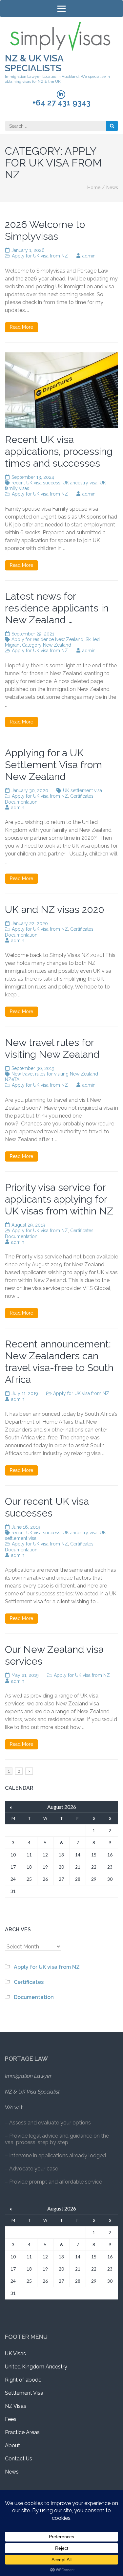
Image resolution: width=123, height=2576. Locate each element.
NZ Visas (16, 2406)
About (12, 2445)
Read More (21, 327)
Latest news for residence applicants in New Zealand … (57, 608)
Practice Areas (22, 2432)
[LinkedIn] (61, 95)
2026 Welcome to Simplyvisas (45, 230)
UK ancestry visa (80, 483)
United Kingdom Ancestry (36, 2367)
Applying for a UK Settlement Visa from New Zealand (53, 765)
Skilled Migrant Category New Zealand (52, 642)
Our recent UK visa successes (47, 1507)
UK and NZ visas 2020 (55, 910)
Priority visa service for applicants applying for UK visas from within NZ (59, 1199)
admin (89, 256)
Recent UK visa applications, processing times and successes (59, 451)
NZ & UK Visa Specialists (34, 63)
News (12, 2472)
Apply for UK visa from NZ (40, 256)
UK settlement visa (82, 790)
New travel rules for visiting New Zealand (52, 1048)
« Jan (11, 1808)
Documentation (21, 802)
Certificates (82, 796)
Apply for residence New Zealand (47, 639)
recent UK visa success (36, 483)
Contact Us (19, 2459)
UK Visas (15, 2354)
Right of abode (23, 2380)
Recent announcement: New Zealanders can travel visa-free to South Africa (59, 1362)
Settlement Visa (24, 2393)
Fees (11, 2419)
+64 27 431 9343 (61, 103)
